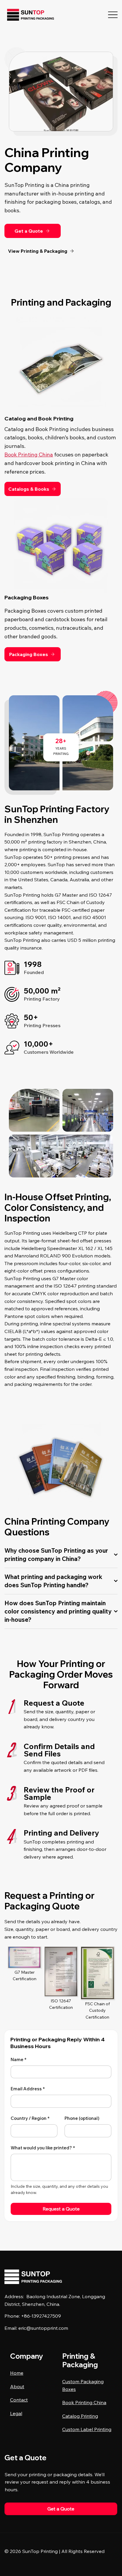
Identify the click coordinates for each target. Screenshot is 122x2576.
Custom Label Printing (87, 2429)
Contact (19, 2400)
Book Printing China (29, 455)
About (17, 2386)
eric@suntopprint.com (43, 2328)
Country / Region (30, 2118)
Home (17, 2373)
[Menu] (113, 15)
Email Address (28, 2089)
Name (19, 2059)
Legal (16, 2413)
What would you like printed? (43, 2148)
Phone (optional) (82, 2118)
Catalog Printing (80, 2416)
